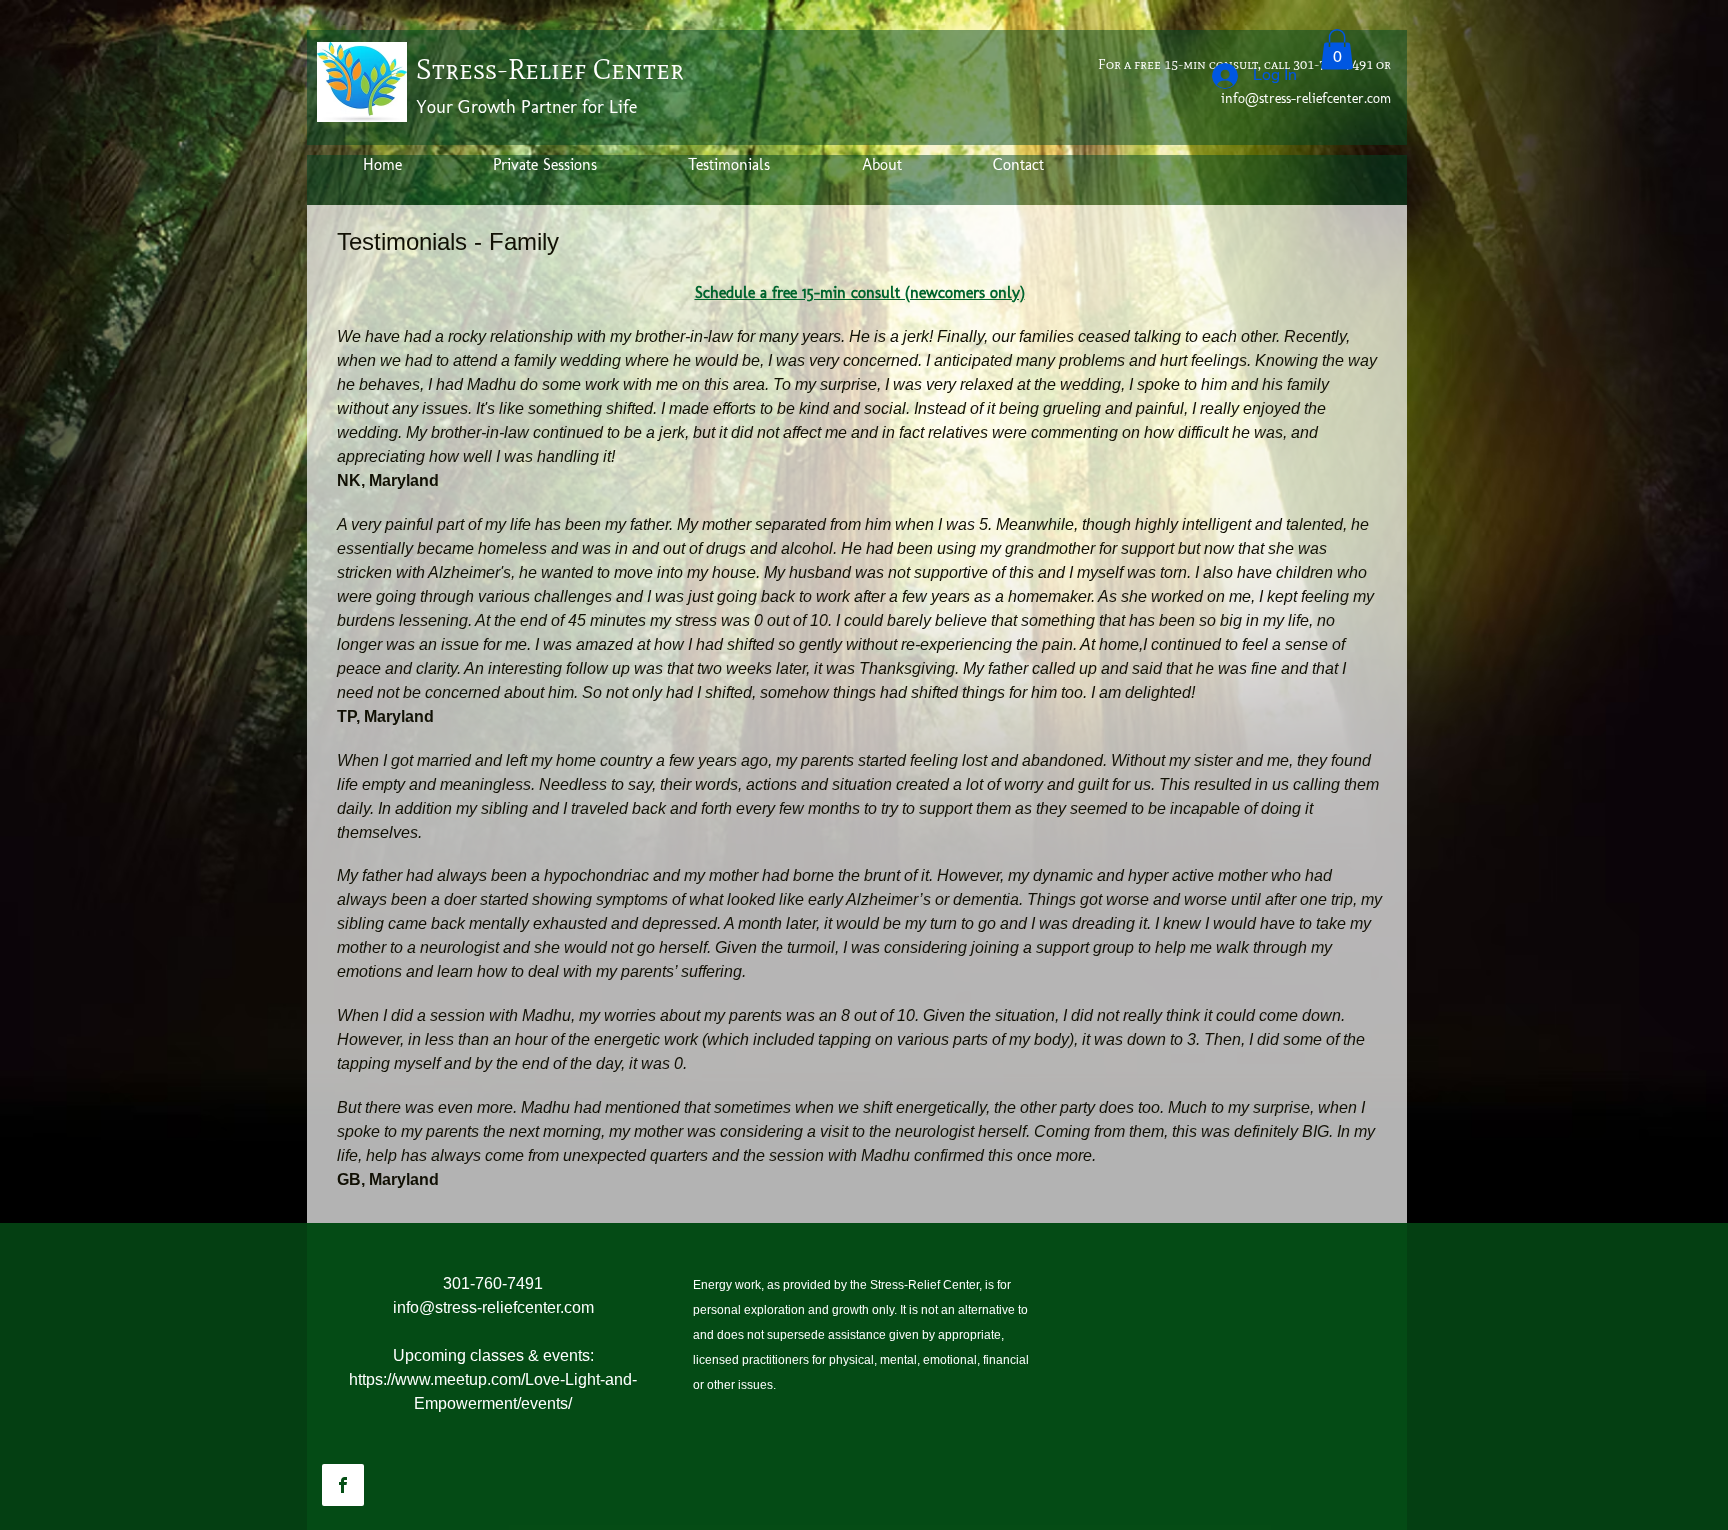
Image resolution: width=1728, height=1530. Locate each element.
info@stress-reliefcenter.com (1306, 98)
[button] (1337, 49)
